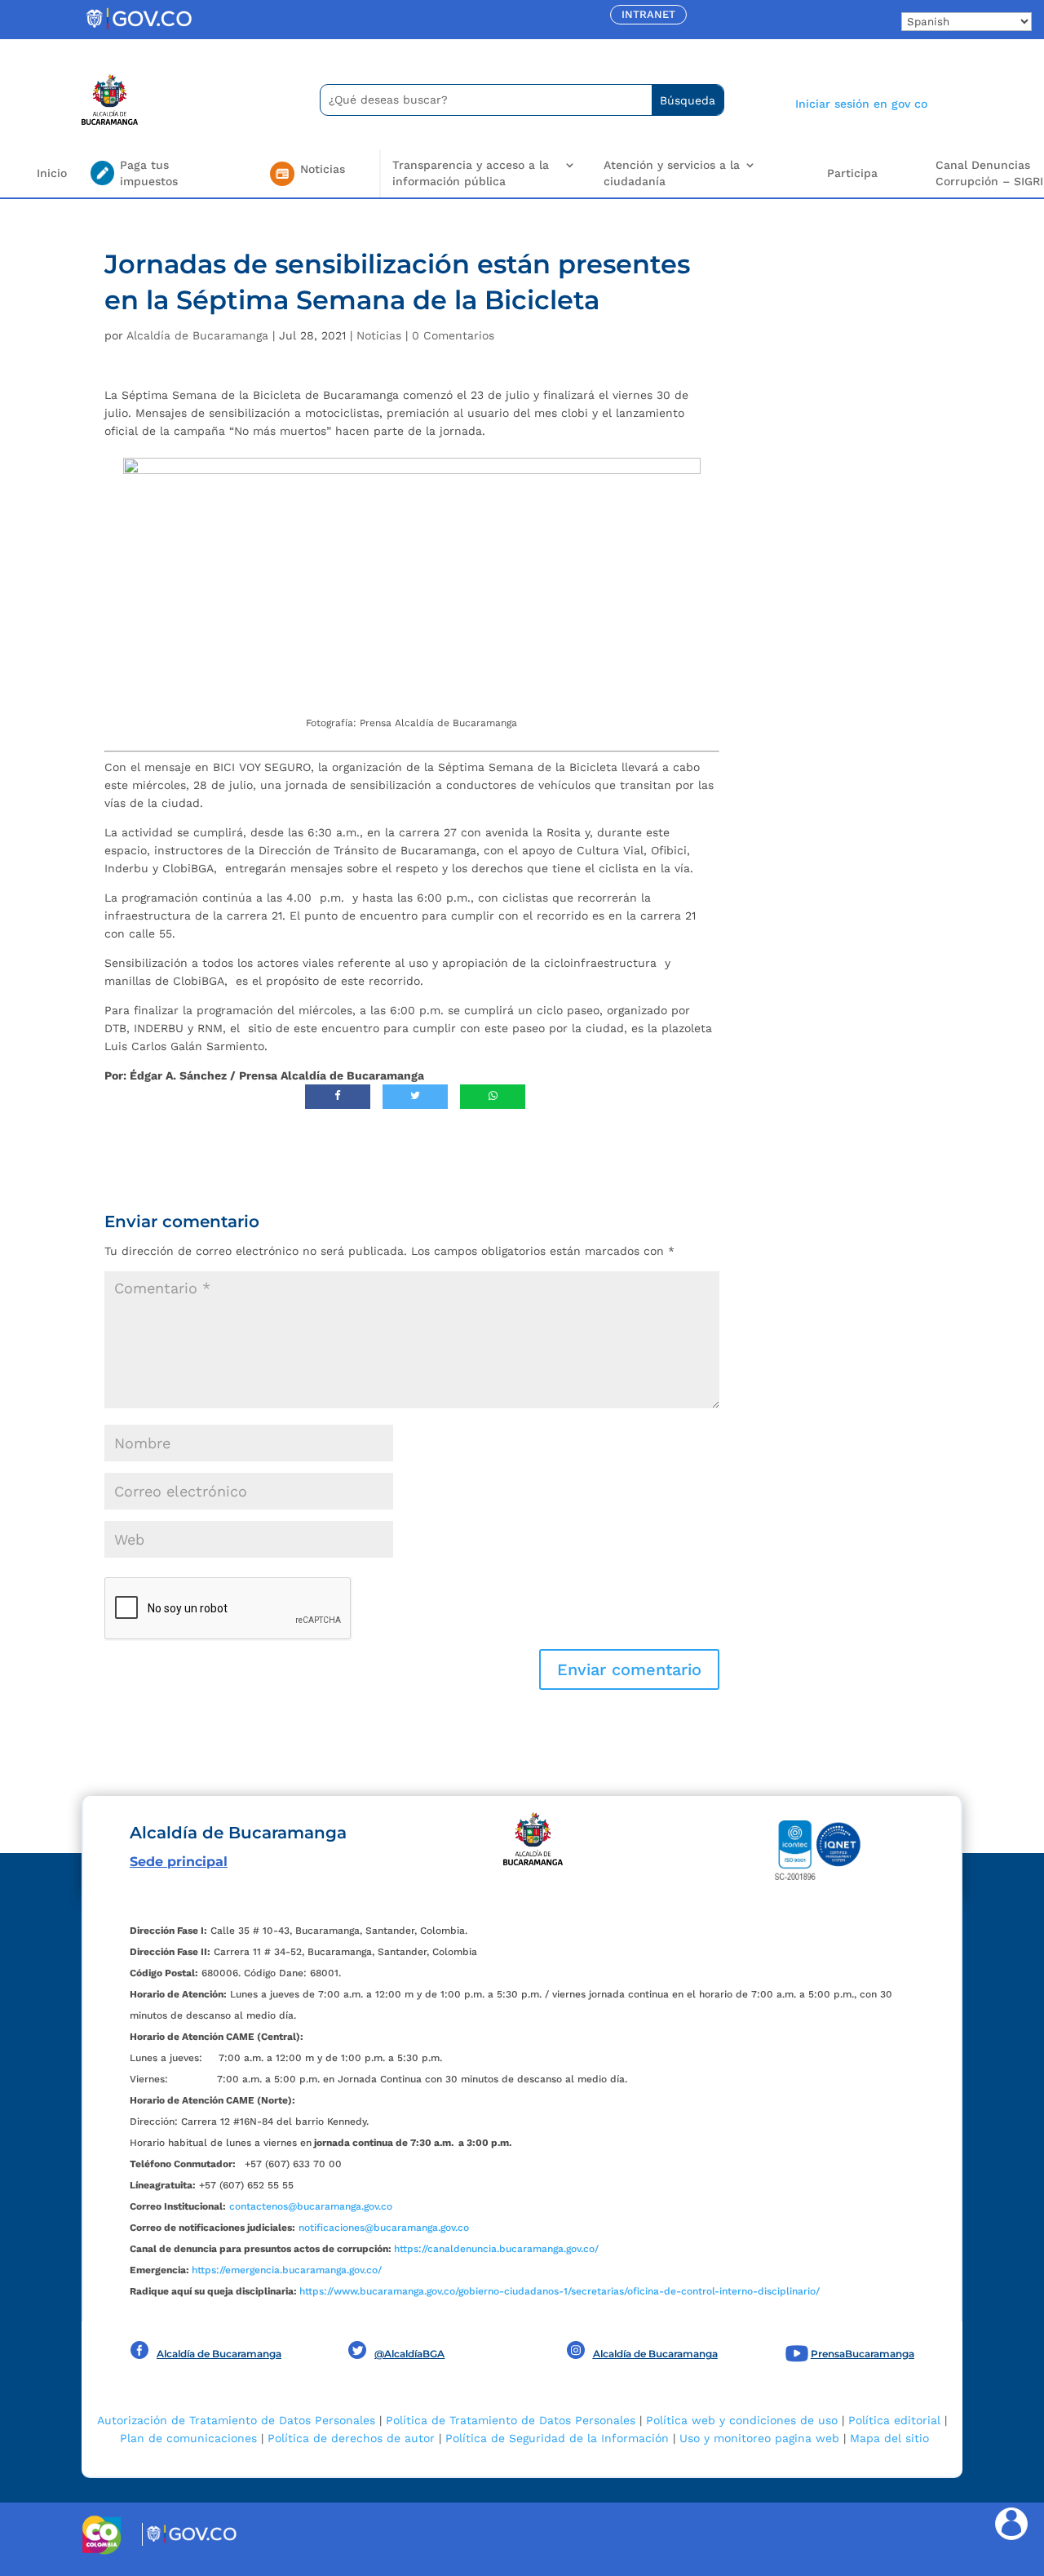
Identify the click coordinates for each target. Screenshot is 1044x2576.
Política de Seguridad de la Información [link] (557, 2438)
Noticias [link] (379, 335)
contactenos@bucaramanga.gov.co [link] (311, 2206)
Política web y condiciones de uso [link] (742, 2420)
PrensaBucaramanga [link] (863, 2354)
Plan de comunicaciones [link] (188, 2438)
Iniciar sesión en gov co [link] (861, 104)
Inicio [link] (52, 173)
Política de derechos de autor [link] (351, 2438)
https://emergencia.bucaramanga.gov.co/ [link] (287, 2270)
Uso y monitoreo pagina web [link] (759, 2438)
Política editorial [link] (894, 2420)
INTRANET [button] (648, 14)
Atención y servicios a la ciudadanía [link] (672, 173)
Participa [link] (852, 173)
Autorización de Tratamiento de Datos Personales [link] (236, 2420)
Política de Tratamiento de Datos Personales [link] (511, 2420)
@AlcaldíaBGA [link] (409, 2354)
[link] (139, 29)
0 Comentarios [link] (453, 335)
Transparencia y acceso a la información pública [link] (471, 173)
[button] (629, 1669)
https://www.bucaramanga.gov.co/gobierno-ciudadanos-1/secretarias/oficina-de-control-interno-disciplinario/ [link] (560, 2291)
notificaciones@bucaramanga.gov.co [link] (384, 2228)
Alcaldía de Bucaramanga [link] (197, 335)
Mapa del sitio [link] (889, 2438)
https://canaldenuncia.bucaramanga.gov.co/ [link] (496, 2249)
